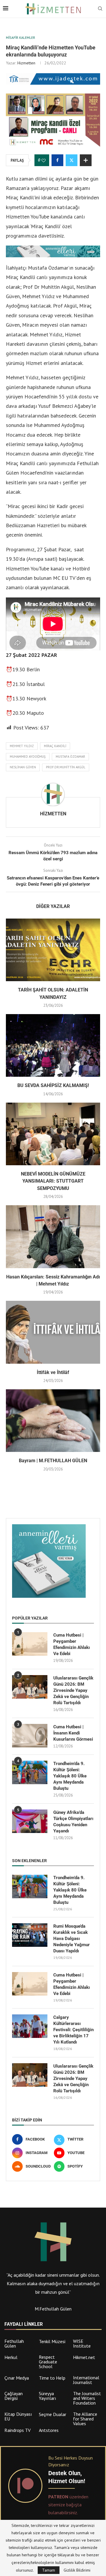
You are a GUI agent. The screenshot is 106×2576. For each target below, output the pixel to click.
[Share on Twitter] (72, 160)
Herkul (11, 2357)
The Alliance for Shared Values (85, 2419)
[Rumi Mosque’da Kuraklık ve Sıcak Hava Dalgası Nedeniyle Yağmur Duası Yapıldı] (30, 1935)
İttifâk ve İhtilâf (53, 1372)
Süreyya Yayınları (48, 2396)
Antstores (49, 2430)
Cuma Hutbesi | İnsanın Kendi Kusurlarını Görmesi (73, 1733)
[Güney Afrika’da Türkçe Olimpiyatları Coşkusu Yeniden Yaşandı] (30, 1821)
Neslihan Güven (23, 767)
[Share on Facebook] (57, 160)
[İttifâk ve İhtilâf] (53, 1332)
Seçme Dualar (53, 2414)
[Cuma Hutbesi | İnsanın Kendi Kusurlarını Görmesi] (30, 1736)
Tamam (49, 2570)
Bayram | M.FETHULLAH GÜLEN (53, 1461)
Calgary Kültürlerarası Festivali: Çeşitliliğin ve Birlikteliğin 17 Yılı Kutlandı (73, 2030)
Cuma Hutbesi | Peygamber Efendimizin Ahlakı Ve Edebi (72, 1644)
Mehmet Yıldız (22, 746)
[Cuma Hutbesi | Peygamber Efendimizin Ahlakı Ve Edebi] (30, 1644)
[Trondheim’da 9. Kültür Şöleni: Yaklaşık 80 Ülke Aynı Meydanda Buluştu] (30, 1772)
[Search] (100, 9)
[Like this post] (44, 161)
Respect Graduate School (48, 2362)
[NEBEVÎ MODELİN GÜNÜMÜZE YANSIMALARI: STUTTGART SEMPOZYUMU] (53, 1134)
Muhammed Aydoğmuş (28, 757)
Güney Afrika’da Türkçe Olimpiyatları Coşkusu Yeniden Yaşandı (73, 1822)
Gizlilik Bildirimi (77, 2570)
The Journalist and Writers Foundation (87, 2398)
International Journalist (86, 2380)
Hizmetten (26, 63)
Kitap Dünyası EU (18, 2416)
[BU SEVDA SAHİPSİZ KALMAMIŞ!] (53, 1045)
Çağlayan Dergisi (14, 2396)
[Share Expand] (86, 160)
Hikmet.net (84, 2357)
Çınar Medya (17, 2378)
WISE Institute (82, 2343)
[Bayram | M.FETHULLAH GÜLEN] (53, 1421)
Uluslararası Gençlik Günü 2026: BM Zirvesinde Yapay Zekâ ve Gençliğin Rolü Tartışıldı (73, 1690)
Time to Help (52, 2378)
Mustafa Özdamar (70, 757)
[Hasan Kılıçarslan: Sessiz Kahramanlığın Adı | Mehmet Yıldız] (53, 1237)
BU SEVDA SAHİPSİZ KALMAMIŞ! (53, 1085)
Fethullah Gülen (14, 2343)
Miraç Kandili (55, 746)
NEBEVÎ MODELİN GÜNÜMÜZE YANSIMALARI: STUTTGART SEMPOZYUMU (53, 1181)
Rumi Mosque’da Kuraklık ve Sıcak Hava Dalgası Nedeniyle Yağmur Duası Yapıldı (72, 1939)
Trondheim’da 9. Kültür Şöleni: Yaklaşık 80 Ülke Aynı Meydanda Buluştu (70, 1776)
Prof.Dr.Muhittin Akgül (66, 767)
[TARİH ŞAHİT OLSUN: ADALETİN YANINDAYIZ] (53, 950)
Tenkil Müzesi (52, 2341)
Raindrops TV (18, 2430)
